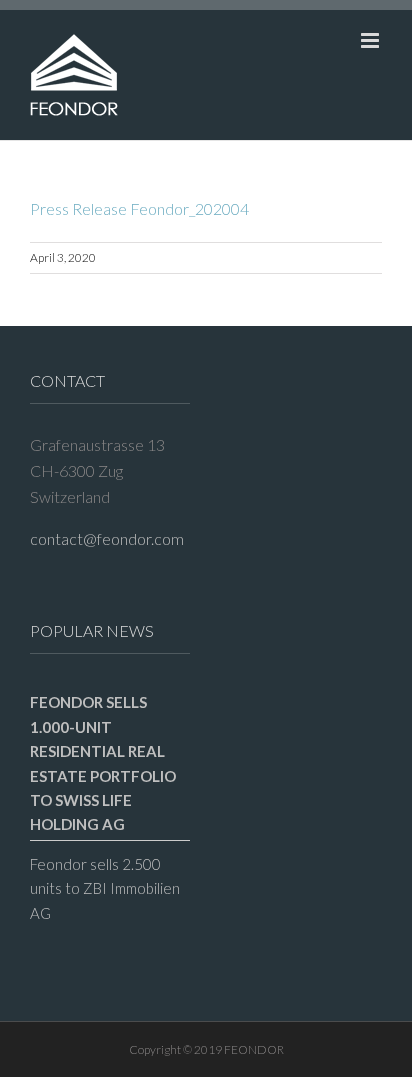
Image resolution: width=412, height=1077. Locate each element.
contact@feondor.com (107, 538)
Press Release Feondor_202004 (139, 208)
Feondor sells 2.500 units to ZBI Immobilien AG (105, 888)
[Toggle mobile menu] (371, 40)
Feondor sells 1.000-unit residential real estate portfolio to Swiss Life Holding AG (103, 763)
